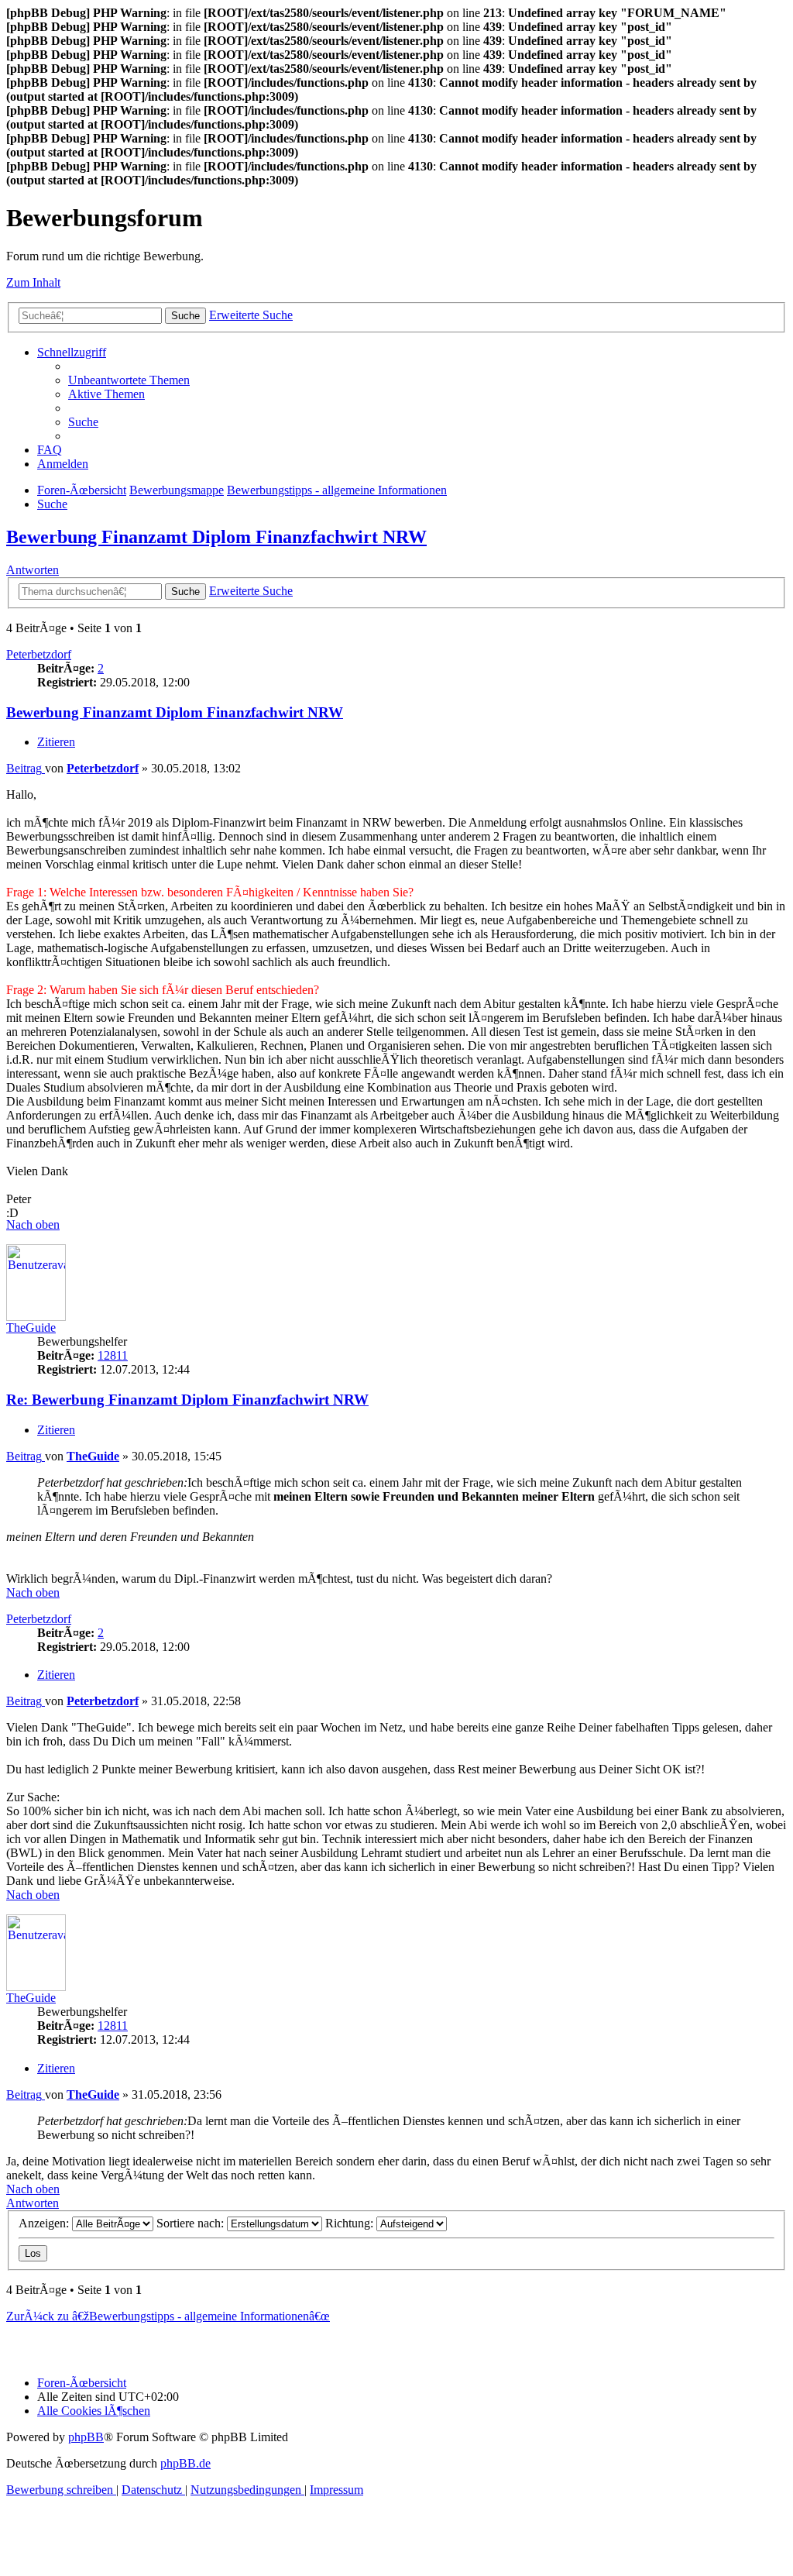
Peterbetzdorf (39, 654)
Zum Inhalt (33, 282)
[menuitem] (129, 380)
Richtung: (351, 2223)
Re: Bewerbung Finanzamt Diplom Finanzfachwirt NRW (187, 1400)
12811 (113, 1355)
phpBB (86, 2437)
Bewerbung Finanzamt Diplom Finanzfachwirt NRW (216, 537)
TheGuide (31, 1328)
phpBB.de (185, 2463)
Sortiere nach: (192, 2223)
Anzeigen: (45, 2223)
